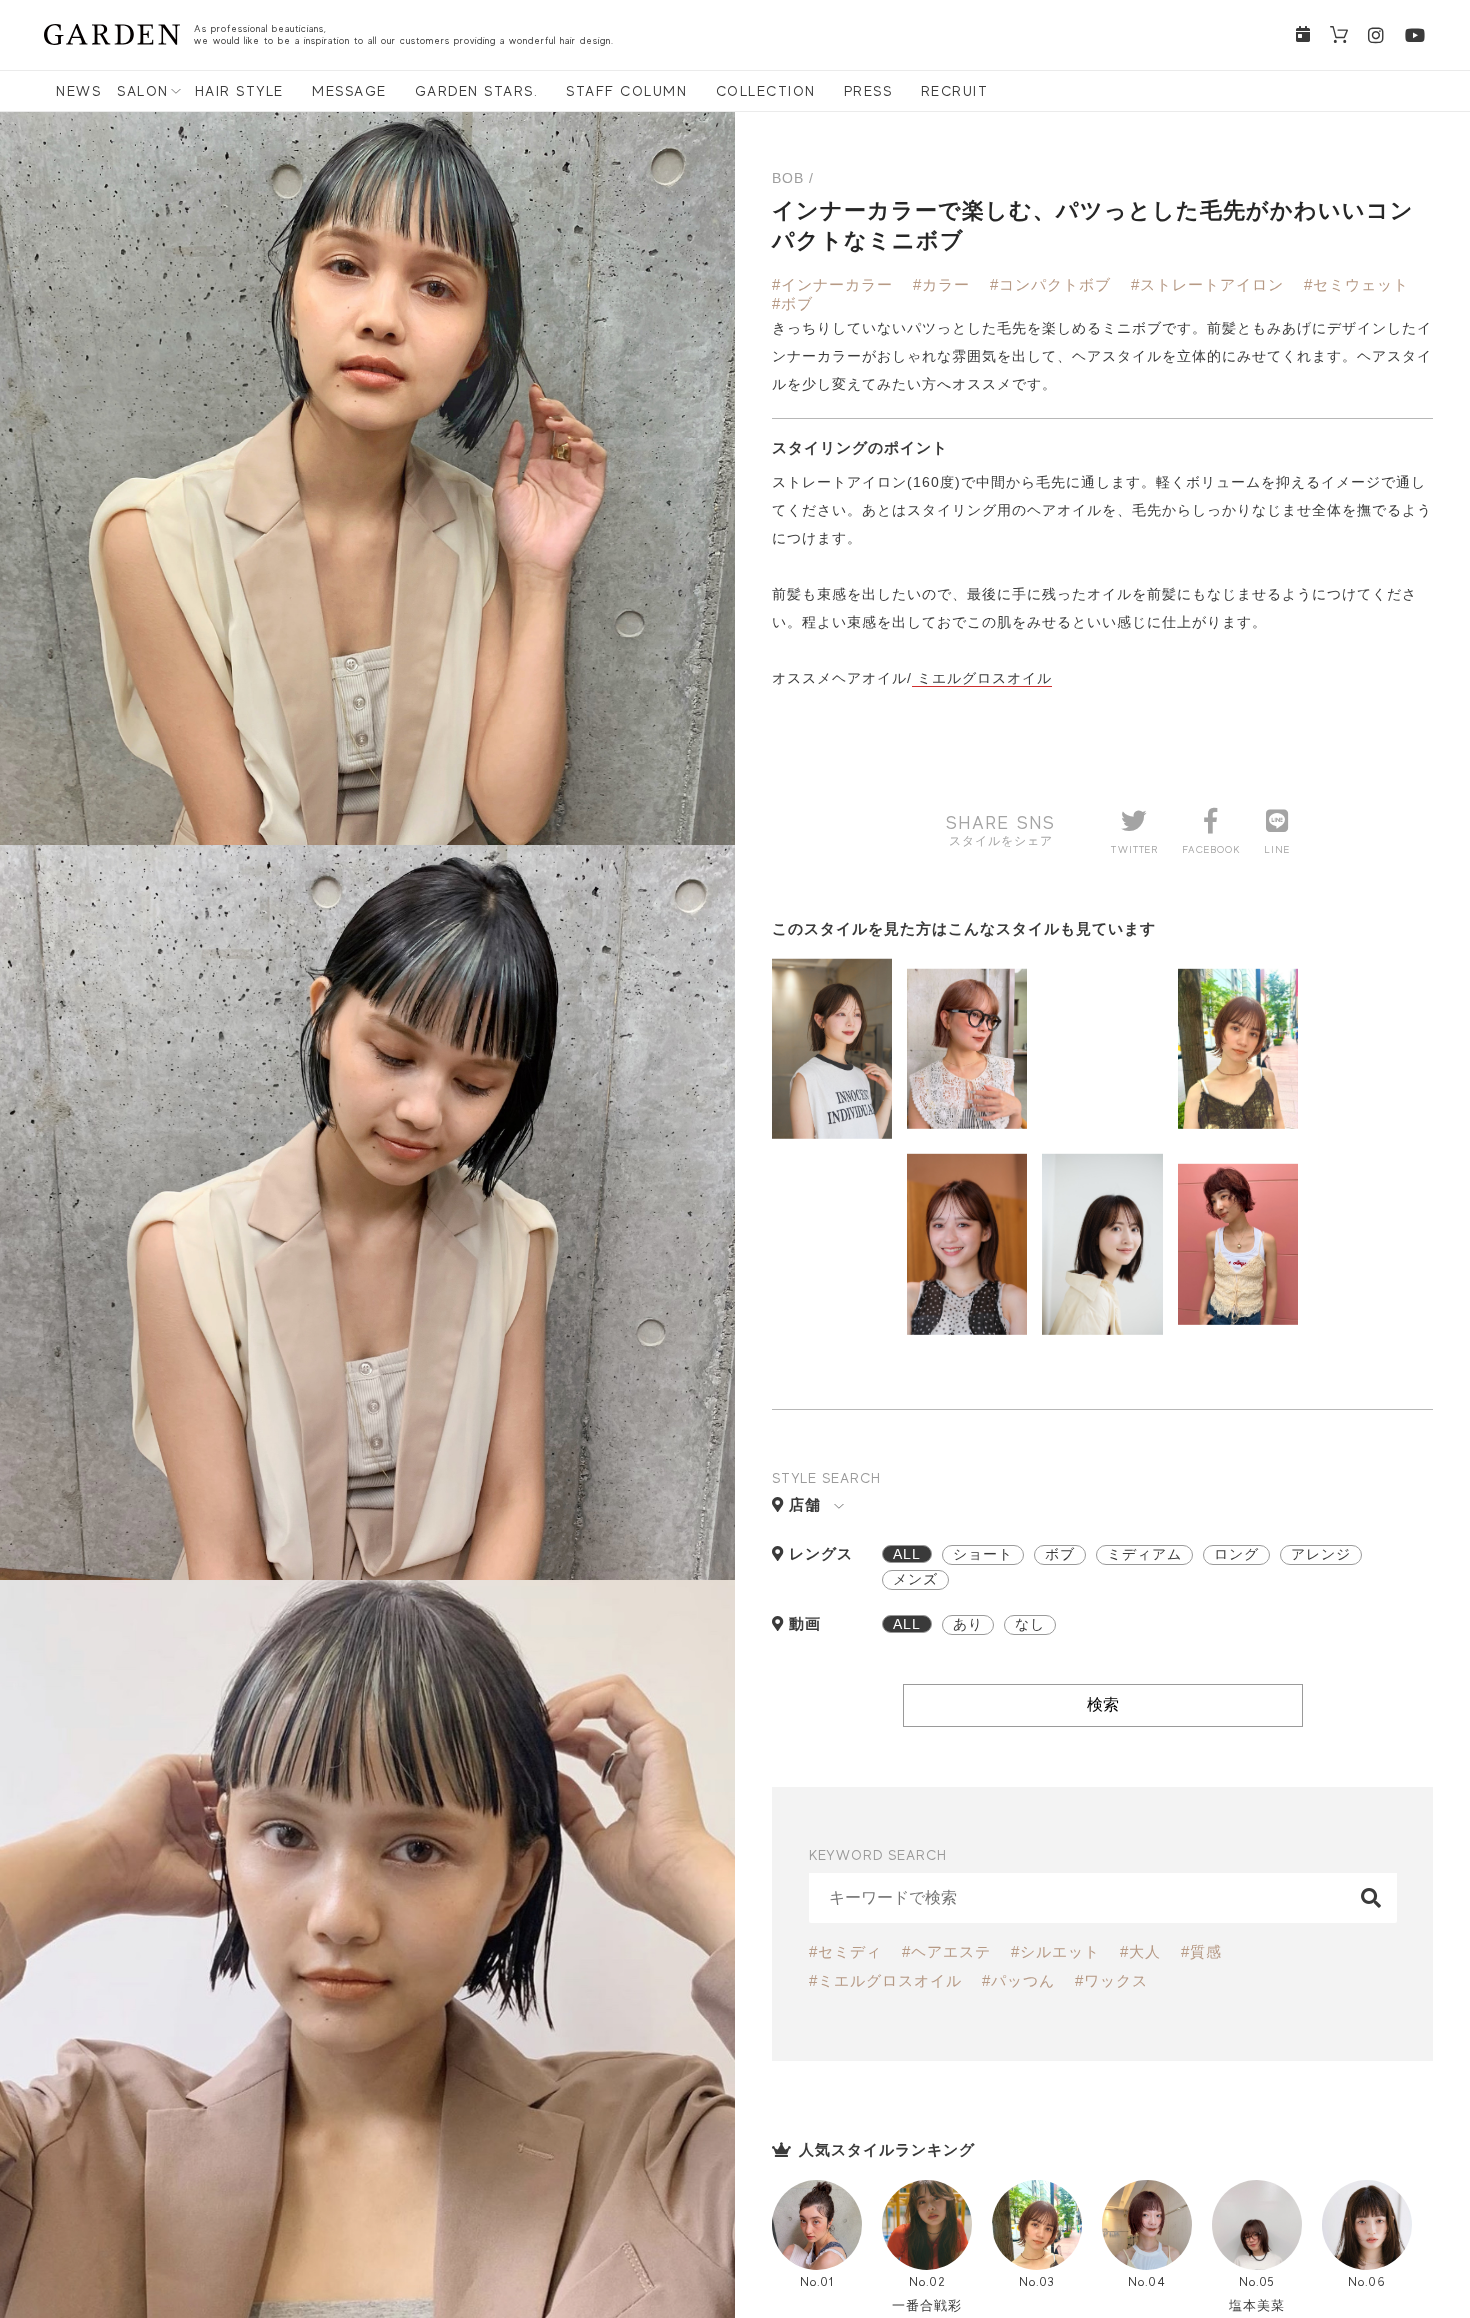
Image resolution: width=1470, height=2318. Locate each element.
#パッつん (1018, 1980)
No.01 (817, 2281)
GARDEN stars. (477, 91)
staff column (626, 91)
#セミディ (845, 1951)
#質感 (1201, 1951)
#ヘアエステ (946, 1951)
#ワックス (1111, 1980)
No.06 (1367, 2281)
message (349, 91)
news (78, 91)
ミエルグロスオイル (982, 678)
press (868, 91)
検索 (1103, 1704)
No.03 (1036, 2281)
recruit (955, 91)
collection (766, 91)
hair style (239, 91)
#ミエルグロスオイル (885, 1980)
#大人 (1140, 1951)
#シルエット (1055, 1951)
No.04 (1147, 2281)
